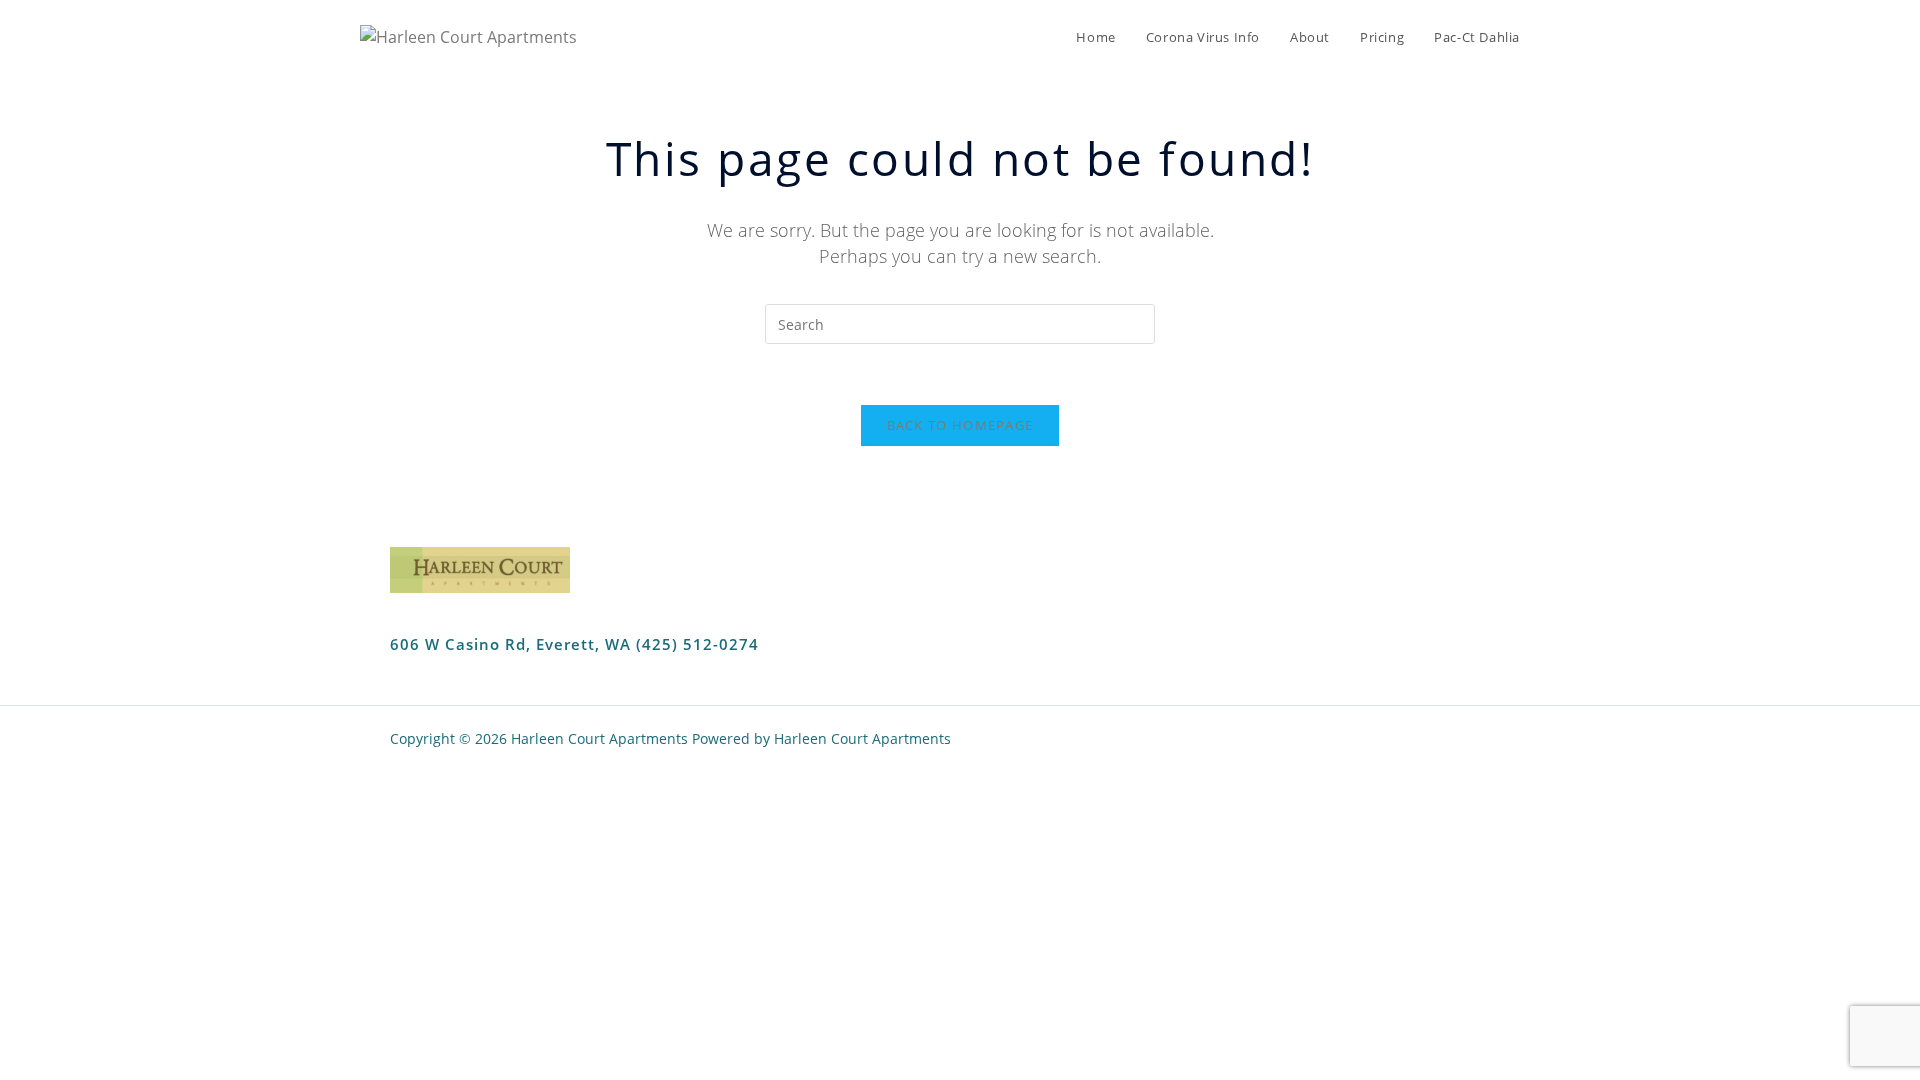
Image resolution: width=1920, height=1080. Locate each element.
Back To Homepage (960, 425)
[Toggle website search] (1555, 37)
